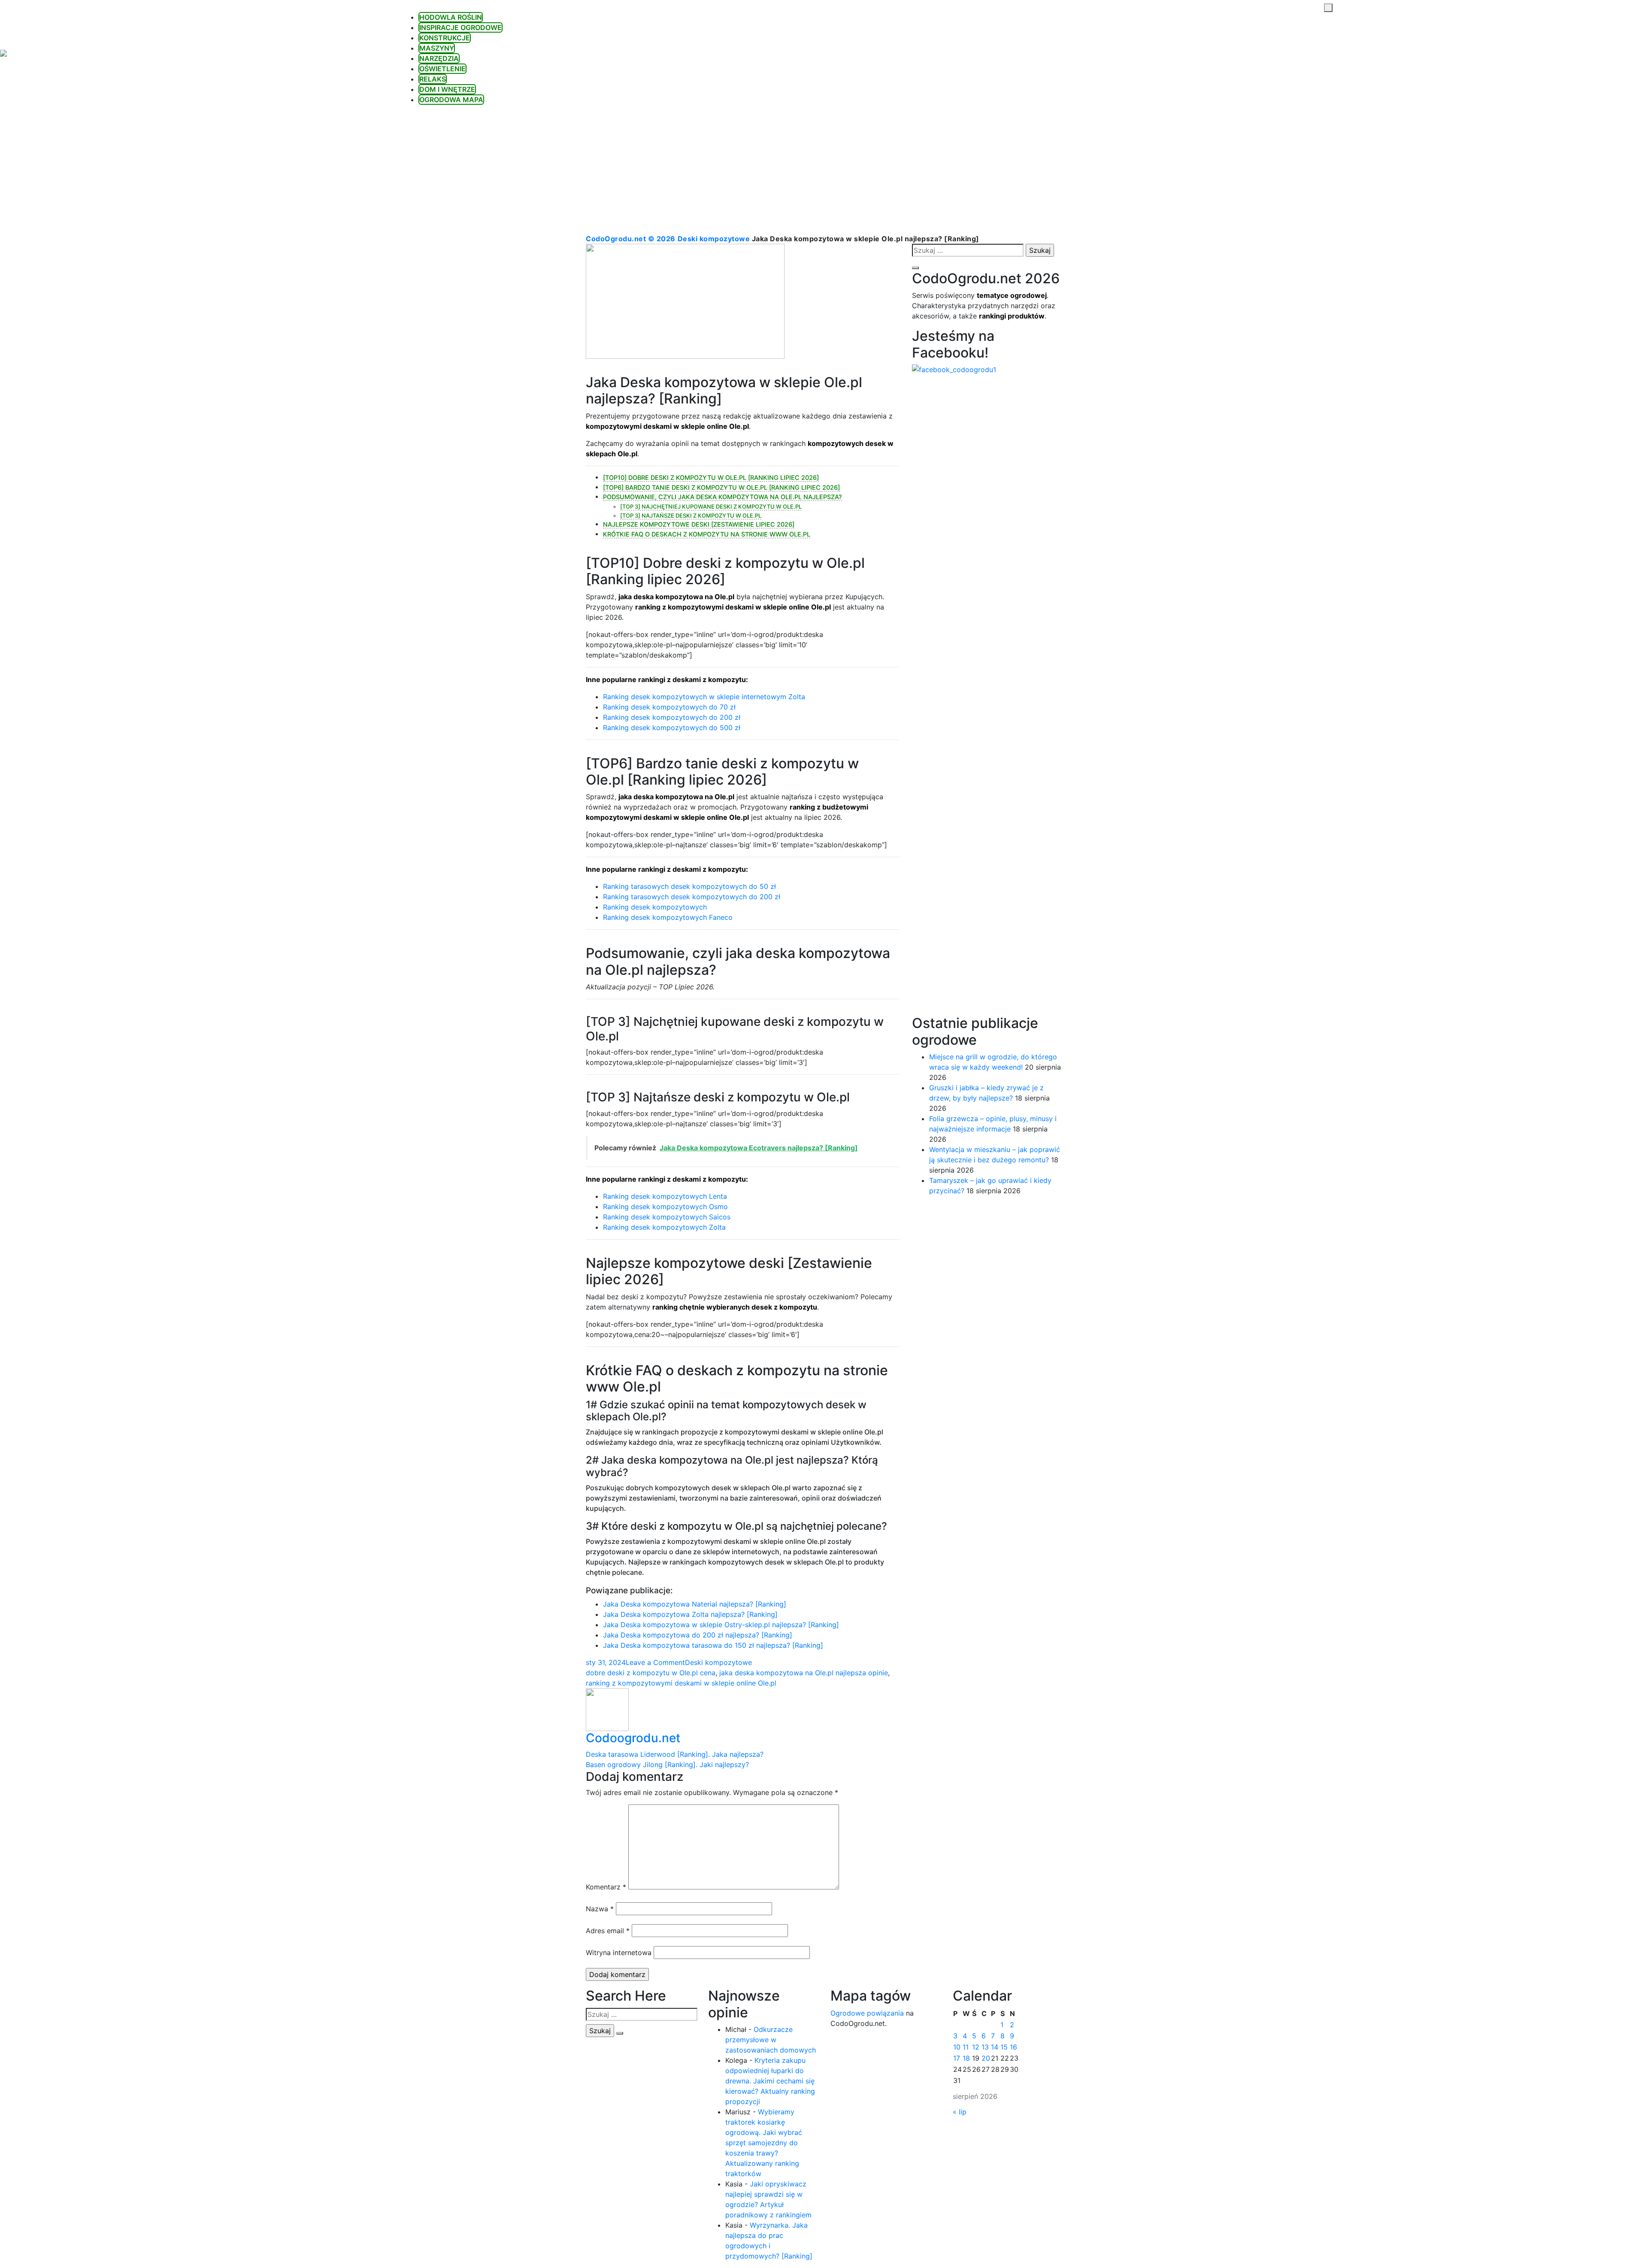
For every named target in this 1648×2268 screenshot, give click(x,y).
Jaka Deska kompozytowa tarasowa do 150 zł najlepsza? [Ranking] (713, 1645)
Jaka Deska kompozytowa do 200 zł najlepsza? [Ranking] (698, 1635)
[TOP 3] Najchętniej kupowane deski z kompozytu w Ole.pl (711, 506)
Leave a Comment (655, 1662)
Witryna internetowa (619, 1953)
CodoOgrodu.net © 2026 (631, 239)
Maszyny (437, 48)
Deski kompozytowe (714, 239)
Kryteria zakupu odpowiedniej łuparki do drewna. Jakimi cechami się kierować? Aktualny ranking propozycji (770, 2081)
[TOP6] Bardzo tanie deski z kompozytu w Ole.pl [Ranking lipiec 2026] (721, 487)
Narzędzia (439, 58)
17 (957, 2058)
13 (985, 2047)
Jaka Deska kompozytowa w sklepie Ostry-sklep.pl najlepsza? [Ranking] (721, 1625)
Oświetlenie (442, 69)
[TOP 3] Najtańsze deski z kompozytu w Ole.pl (691, 515)
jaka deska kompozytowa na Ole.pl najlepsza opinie (804, 1673)
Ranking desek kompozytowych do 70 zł (669, 707)
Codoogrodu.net (633, 1738)
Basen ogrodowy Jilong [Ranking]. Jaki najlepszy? (667, 1765)
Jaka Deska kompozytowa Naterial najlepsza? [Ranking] (695, 1604)
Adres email (608, 1931)
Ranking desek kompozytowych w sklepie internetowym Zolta (704, 697)
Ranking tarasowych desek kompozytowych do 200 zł (692, 897)
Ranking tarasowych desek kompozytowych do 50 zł (689, 886)
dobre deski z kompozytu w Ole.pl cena (651, 1673)
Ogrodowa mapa (451, 100)
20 (986, 2058)
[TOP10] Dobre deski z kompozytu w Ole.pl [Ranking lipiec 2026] (711, 478)
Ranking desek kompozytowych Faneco (668, 917)
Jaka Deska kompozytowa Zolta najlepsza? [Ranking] (690, 1614)
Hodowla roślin (451, 17)
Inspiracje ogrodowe (460, 27)
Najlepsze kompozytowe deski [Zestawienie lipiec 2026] (699, 524)
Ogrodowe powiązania (867, 2013)
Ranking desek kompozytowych (655, 907)
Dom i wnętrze (447, 89)
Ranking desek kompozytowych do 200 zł (672, 717)
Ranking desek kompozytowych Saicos (667, 1217)
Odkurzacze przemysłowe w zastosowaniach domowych (771, 2040)
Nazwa (600, 1909)
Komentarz (606, 1887)
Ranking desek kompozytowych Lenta (665, 1196)
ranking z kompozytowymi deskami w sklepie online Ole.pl (681, 1683)
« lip (960, 2112)
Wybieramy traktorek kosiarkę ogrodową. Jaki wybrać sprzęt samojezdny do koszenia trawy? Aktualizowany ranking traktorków (764, 2143)
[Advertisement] (824, 169)
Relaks (433, 79)
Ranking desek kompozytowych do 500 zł (672, 728)
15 (1004, 2047)
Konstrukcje (445, 38)
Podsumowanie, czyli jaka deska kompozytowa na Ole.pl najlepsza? (723, 497)
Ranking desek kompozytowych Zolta (664, 1227)
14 (995, 2047)
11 (966, 2047)
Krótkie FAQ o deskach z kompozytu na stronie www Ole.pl (707, 534)
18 (966, 2058)
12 (976, 2047)
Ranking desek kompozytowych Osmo (665, 1207)
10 (957, 2047)
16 (1013, 2047)
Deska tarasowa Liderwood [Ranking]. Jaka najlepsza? (675, 1754)
